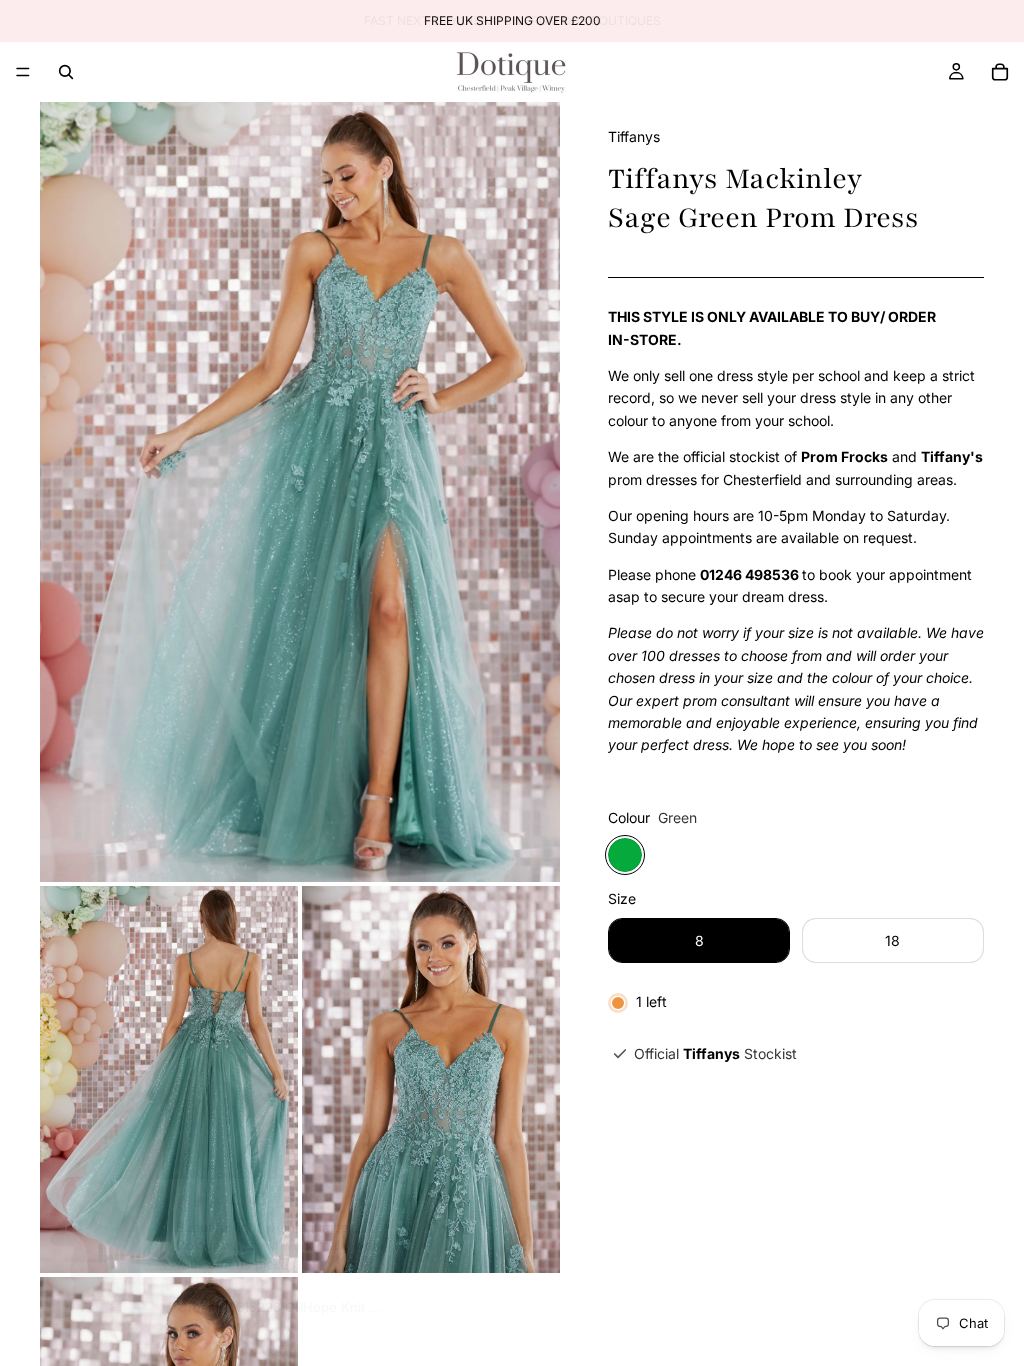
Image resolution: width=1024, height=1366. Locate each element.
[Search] (66, 72)
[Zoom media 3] (431, 1079)
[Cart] (1000, 72)
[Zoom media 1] (300, 492)
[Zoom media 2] (169, 1079)
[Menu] (23, 72)
